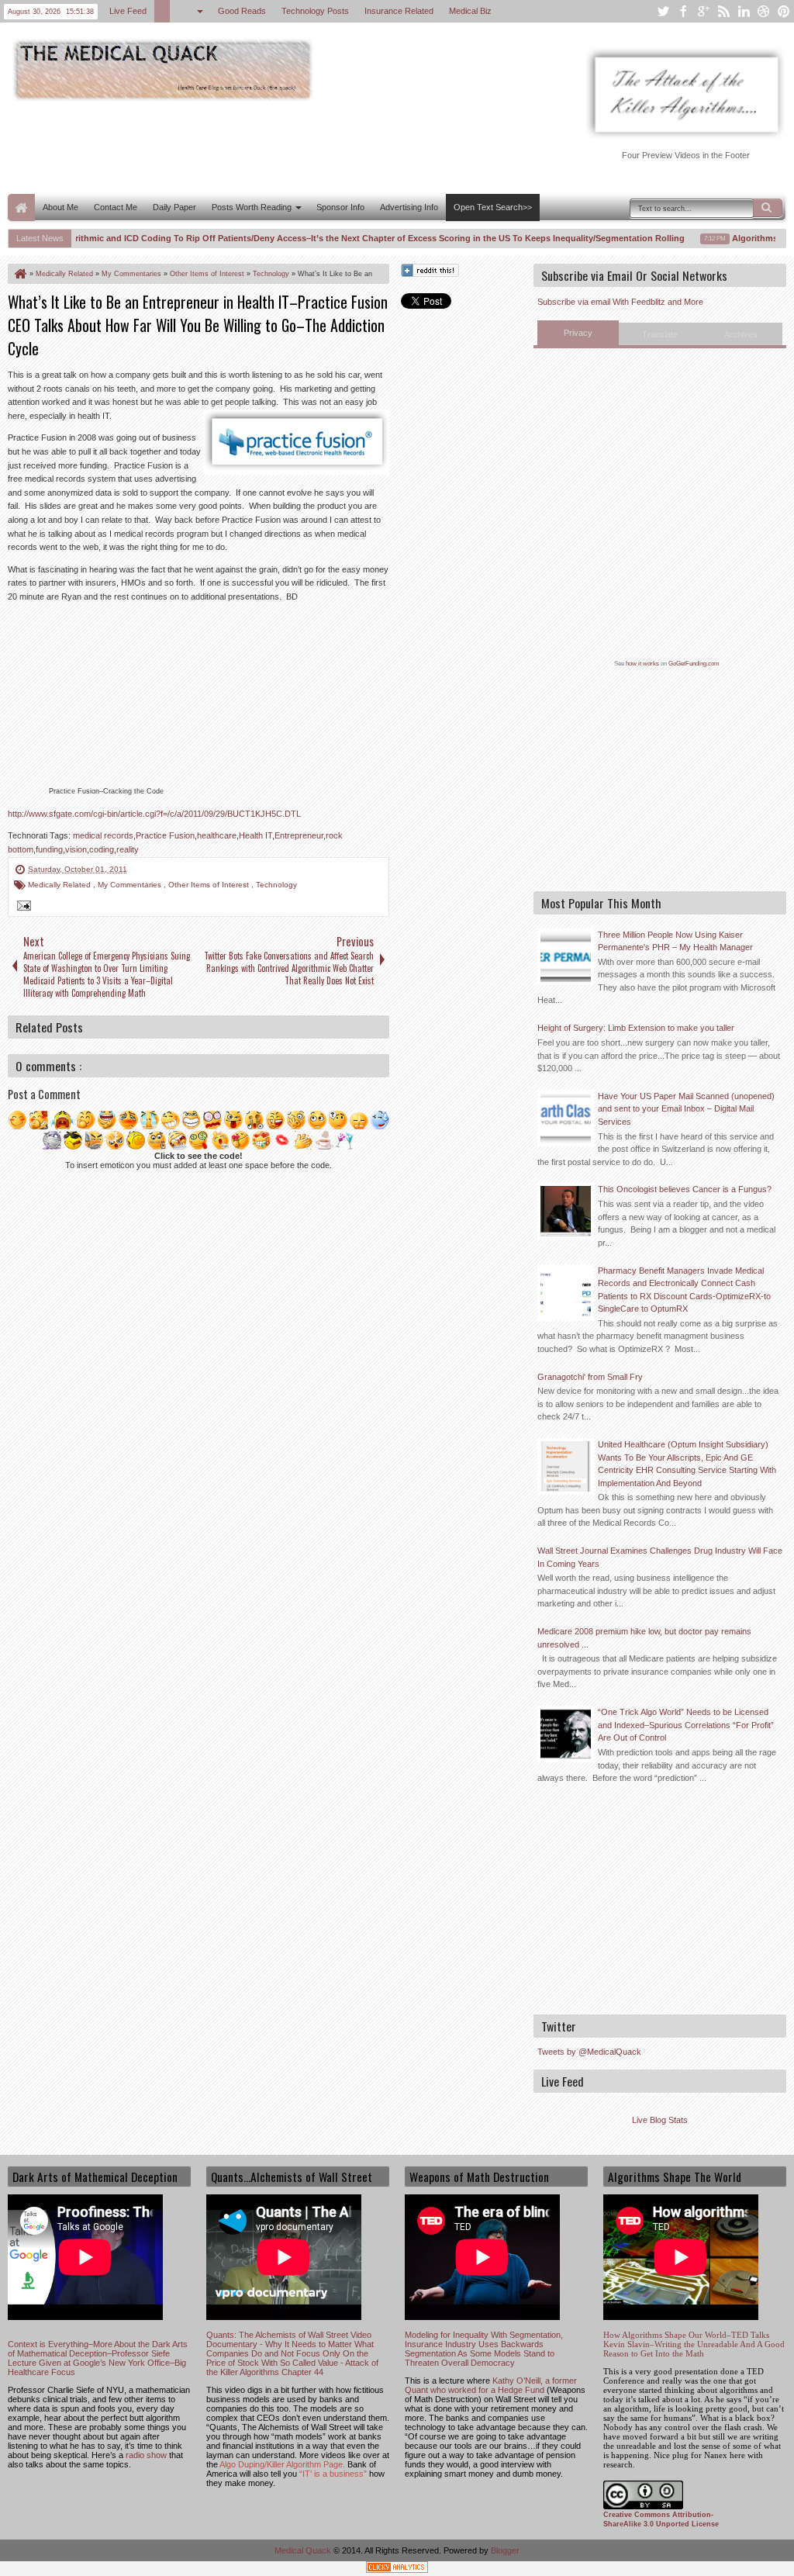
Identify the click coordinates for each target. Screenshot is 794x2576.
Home (21, 207)
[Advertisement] (290, 146)
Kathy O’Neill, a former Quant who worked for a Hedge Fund (491, 2385)
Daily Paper (174, 207)
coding (102, 849)
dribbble (764, 11)
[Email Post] (22, 908)
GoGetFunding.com (694, 664)
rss (723, 11)
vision (76, 849)
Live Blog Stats (660, 2120)
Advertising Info (409, 207)
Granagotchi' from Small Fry (590, 1377)
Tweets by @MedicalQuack (589, 2052)
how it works (642, 664)
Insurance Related (399, 11)
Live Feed (128, 11)
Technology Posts (315, 11)
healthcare (217, 835)
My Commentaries (131, 885)
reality (128, 849)
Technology (276, 885)
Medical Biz (470, 11)
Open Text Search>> (493, 207)
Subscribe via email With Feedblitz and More (620, 302)
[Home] (19, 274)
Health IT (255, 835)
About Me (60, 207)
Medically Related (60, 885)
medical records (103, 835)
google (703, 11)
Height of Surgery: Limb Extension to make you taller (636, 1028)
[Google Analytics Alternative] (397, 2569)
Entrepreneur (299, 835)
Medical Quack (304, 2550)
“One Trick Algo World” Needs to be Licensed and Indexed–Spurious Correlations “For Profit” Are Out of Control (686, 1725)
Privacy (578, 333)
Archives (741, 334)
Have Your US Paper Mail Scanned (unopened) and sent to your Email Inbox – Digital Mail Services (686, 1109)
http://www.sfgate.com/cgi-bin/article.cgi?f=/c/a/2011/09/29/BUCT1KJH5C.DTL (154, 814)
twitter (663, 11)
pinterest (784, 11)
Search (768, 208)
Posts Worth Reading (252, 207)
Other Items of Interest (210, 885)
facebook (683, 11)
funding (49, 849)
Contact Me (116, 207)
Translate (660, 334)
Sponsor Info (340, 207)
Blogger (505, 2550)
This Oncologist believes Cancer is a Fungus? (685, 1189)
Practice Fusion (165, 835)
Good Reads (242, 11)
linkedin (744, 11)
